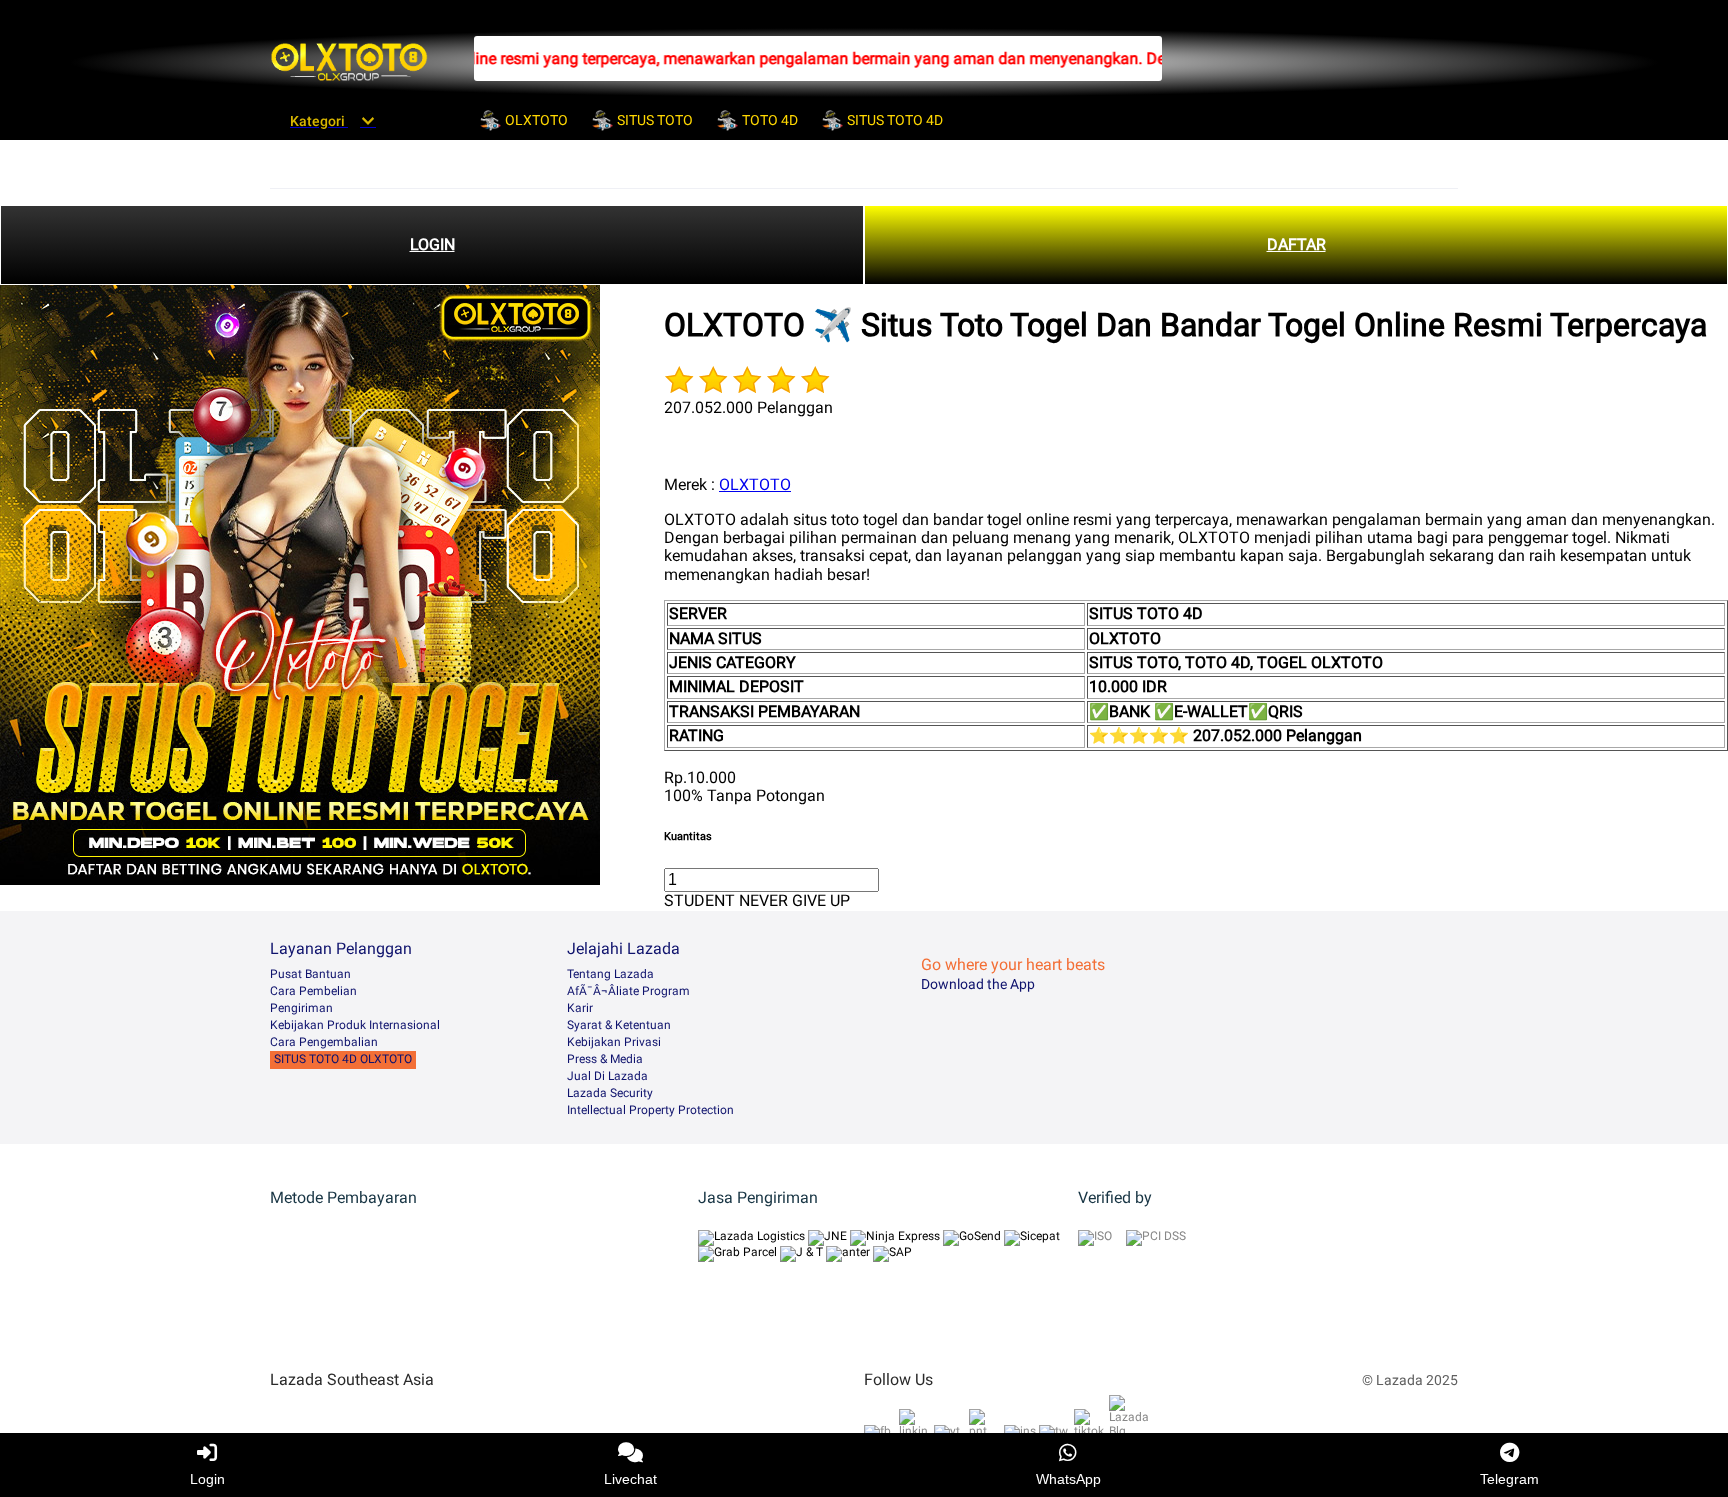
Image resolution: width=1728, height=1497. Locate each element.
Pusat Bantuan (310, 974)
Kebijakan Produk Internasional (355, 1025)
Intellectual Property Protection (650, 1110)
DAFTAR (1296, 244)
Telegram (1509, 1479)
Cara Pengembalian (324, 1042)
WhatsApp (1068, 1479)
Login (207, 1479)
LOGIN (432, 244)
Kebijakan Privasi (614, 1042)
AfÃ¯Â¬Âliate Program (628, 991)
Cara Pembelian (313, 991)
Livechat (630, 1479)
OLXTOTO (755, 484)
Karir (580, 1008)
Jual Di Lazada (607, 1076)
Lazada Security (610, 1093)
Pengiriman (301, 1008)
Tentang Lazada (610, 974)
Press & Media (605, 1059)
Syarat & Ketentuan (619, 1025)
